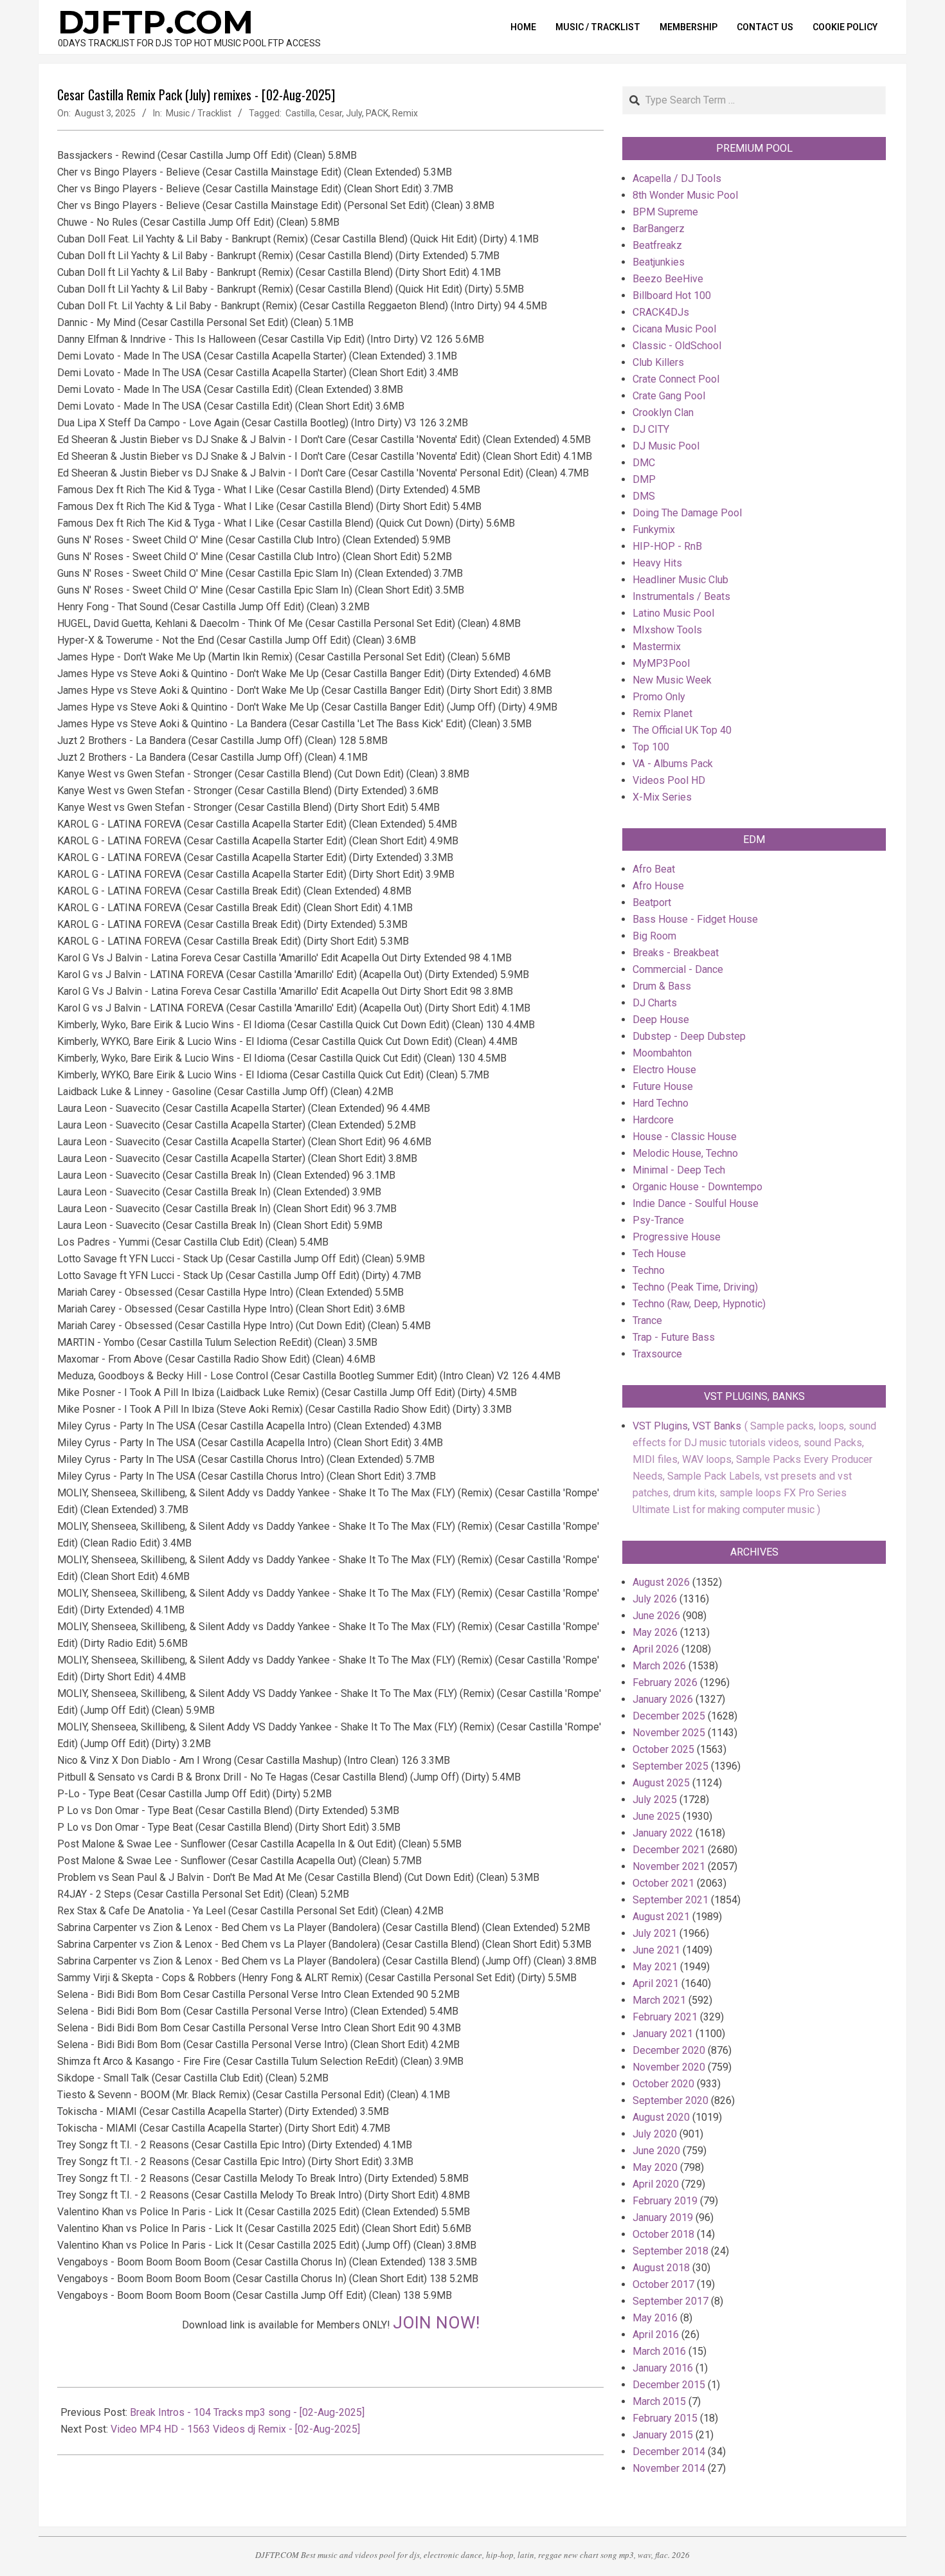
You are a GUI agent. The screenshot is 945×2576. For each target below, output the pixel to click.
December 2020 (669, 2050)
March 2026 (659, 1666)
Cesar (330, 113)
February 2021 (665, 2017)
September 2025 (670, 1766)
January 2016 (663, 2368)
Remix (405, 113)
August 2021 (661, 1917)
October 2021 (663, 1883)
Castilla (300, 113)
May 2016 (655, 2318)
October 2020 (663, 2084)
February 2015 (665, 2418)
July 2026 (655, 1599)
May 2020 (655, 2167)
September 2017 (670, 2301)
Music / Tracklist (199, 113)
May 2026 (655, 1632)
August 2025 (661, 1783)
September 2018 (670, 2251)
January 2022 (663, 1833)
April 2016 (656, 2335)
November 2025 (669, 1733)
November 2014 (669, 2468)
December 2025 (669, 1716)
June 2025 (656, 1816)
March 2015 (659, 2401)
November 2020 (669, 2067)
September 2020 (670, 2100)
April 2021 (656, 1983)
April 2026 (656, 1649)
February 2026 (665, 1683)
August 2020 (661, 2117)
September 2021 (670, 1900)
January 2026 (663, 1699)
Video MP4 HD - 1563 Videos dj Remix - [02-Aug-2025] (235, 2429)
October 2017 (663, 2284)
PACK (377, 113)
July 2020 (655, 2134)
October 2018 (663, 2234)
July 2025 (655, 1800)
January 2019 (663, 2218)
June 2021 (656, 1950)
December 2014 (669, 2452)
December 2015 (669, 2385)
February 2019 (665, 2201)
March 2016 (659, 2351)
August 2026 (661, 1582)
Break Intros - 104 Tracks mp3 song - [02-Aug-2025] (247, 2412)
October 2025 (663, 1749)
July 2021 (655, 1933)
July (354, 113)
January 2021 (663, 2034)
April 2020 (656, 2184)
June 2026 (656, 1616)
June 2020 (656, 2151)
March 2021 (659, 2000)
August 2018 (661, 2268)
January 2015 (663, 2435)
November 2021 (669, 1866)
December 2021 (669, 1850)
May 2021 (655, 1967)
